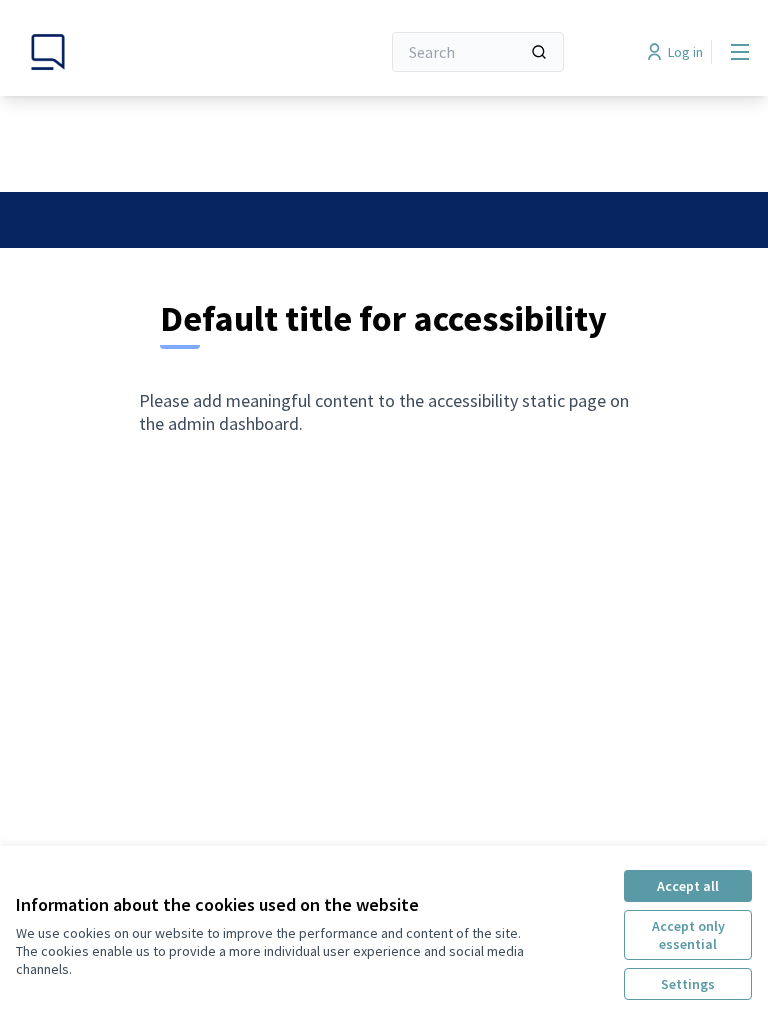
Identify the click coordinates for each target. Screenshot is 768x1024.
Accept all (688, 886)
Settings (688, 984)
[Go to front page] (149, 52)
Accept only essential (688, 935)
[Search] (539, 52)
